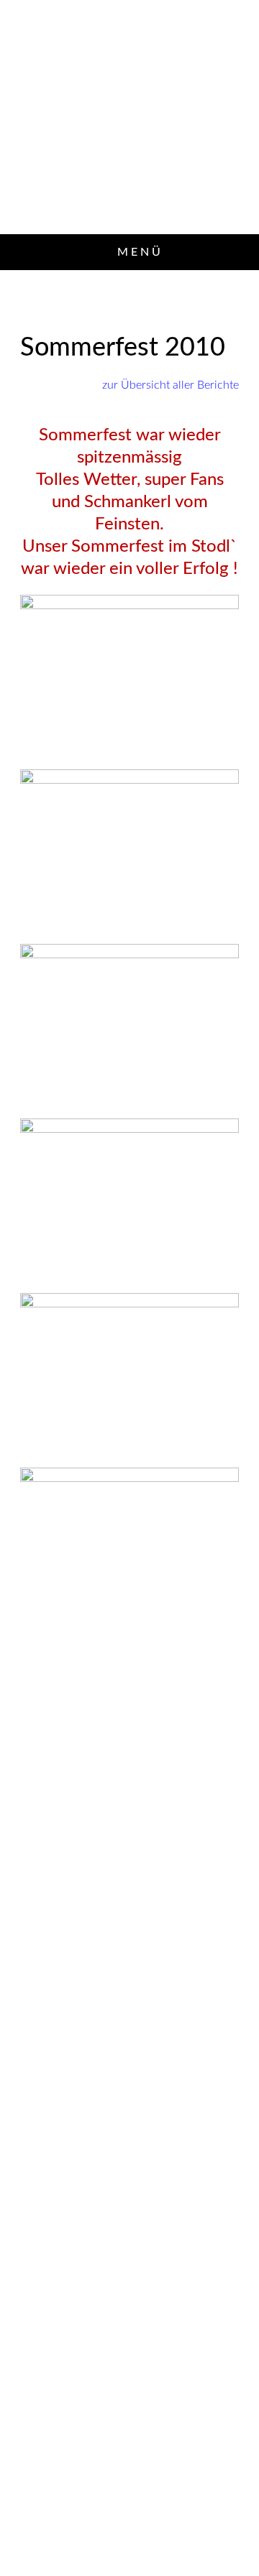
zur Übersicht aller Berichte (171, 385)
